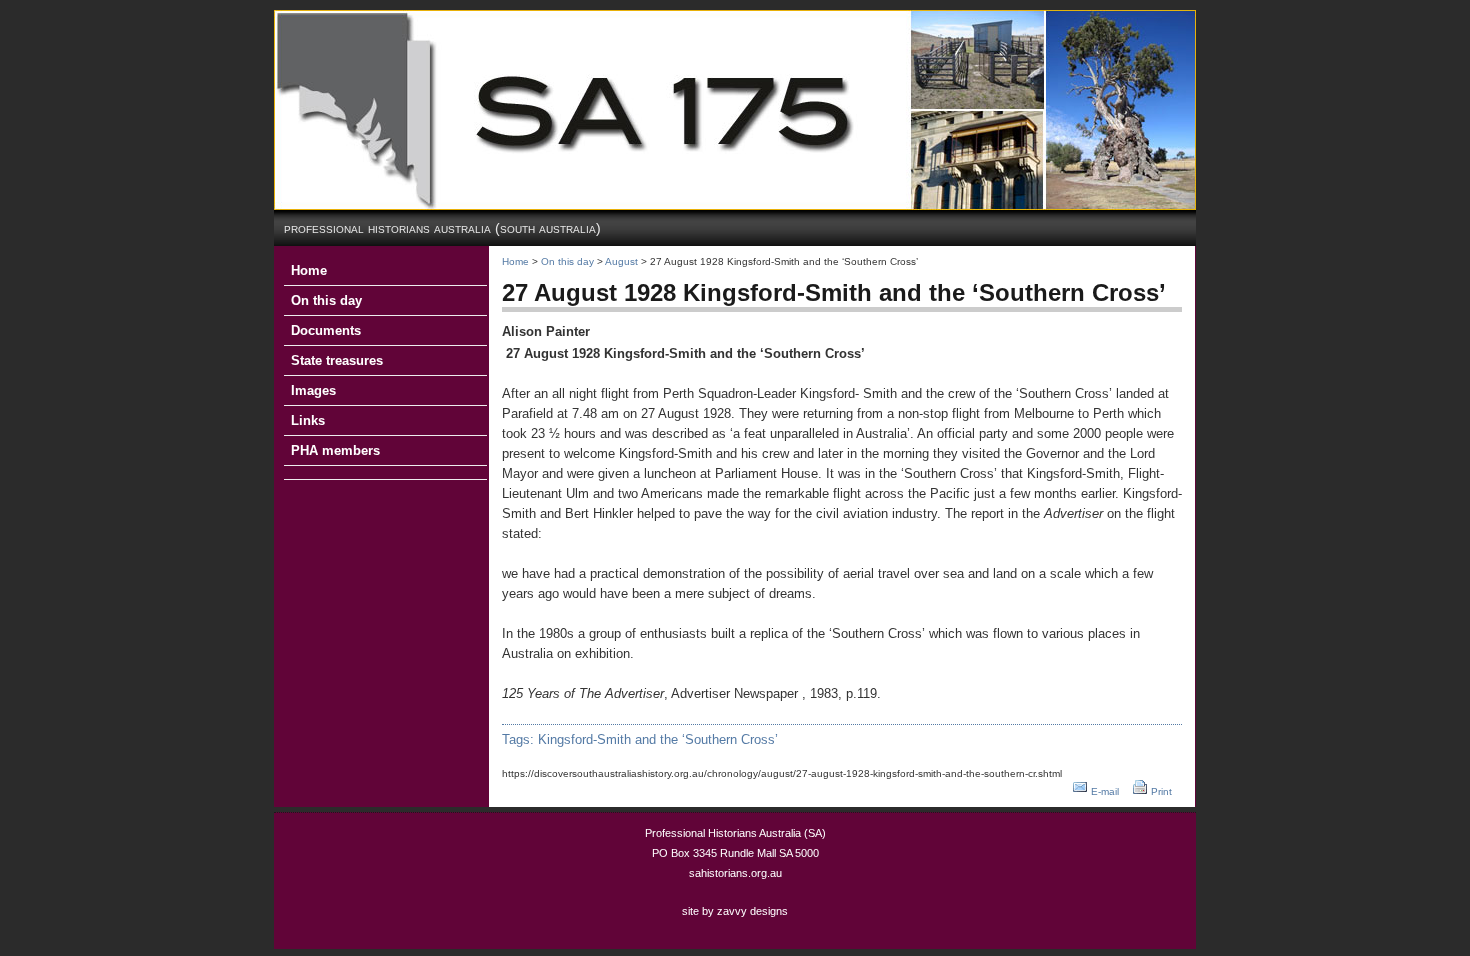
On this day (326, 300)
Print (1161, 791)
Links (308, 420)
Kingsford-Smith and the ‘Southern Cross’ (658, 739)
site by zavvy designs (735, 911)
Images (313, 390)
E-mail (1105, 791)
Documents (326, 330)
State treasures (337, 360)
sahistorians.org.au (735, 873)
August (621, 261)
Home (309, 270)
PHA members (335, 450)
